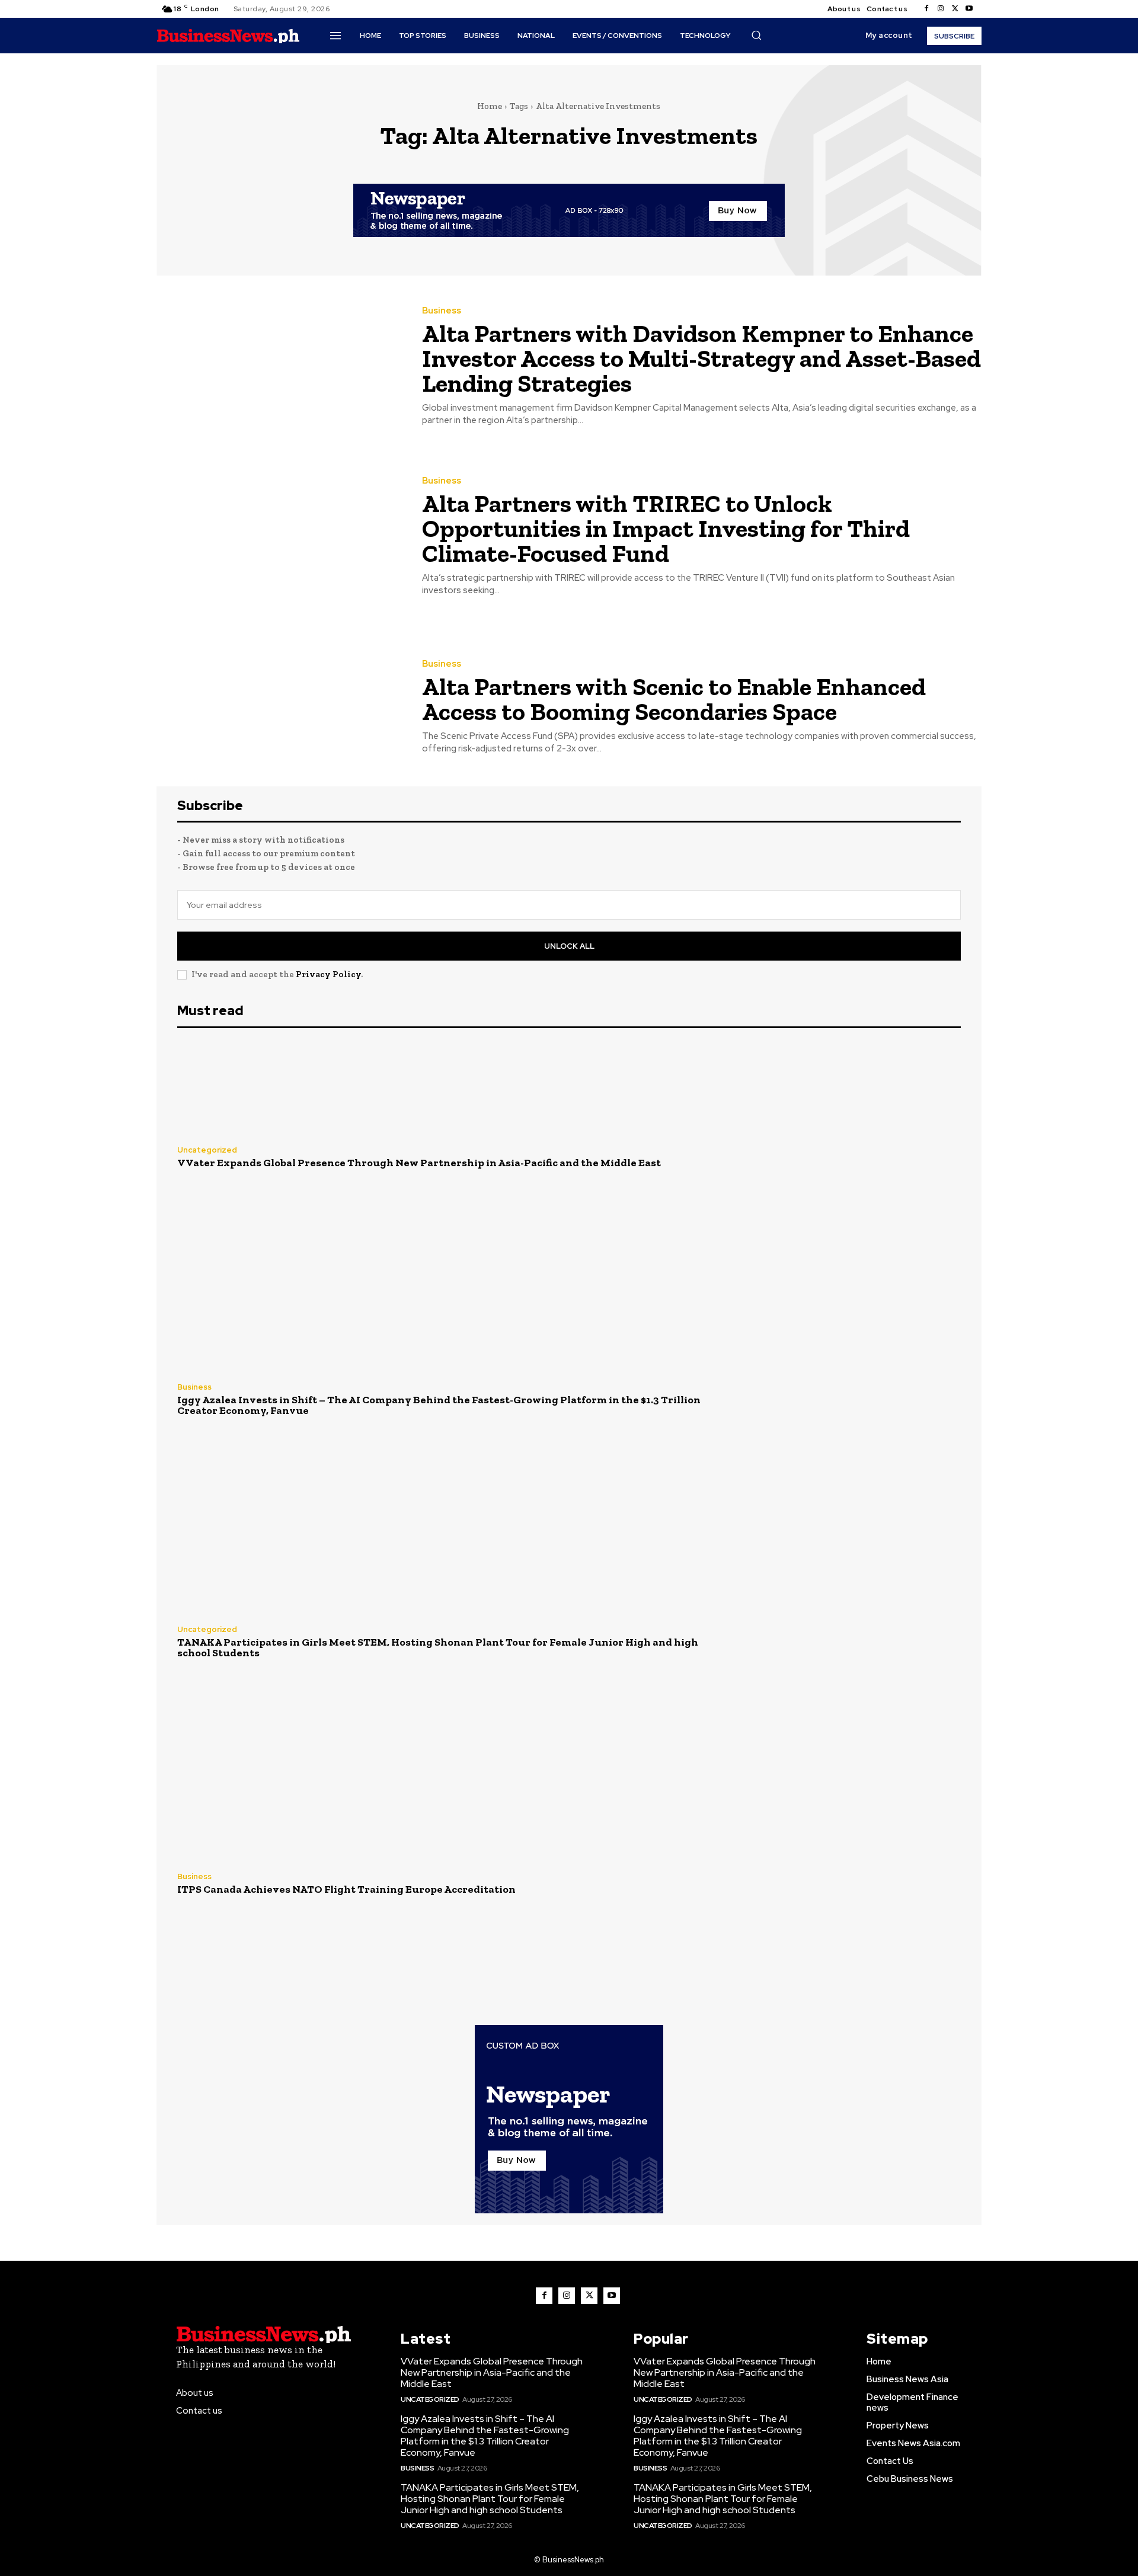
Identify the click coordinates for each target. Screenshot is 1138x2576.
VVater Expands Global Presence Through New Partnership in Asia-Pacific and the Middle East (419, 1163)
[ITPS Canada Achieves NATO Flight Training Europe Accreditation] (843, 1884)
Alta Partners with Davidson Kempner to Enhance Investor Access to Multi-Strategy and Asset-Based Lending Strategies (701, 358)
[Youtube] (969, 9)
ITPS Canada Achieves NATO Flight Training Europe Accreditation (346, 1889)
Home (490, 106)
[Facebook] (926, 9)
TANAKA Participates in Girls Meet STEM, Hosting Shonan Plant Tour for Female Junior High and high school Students (438, 1647)
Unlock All (569, 946)
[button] (756, 35)
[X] (955, 9)
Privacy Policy (328, 974)
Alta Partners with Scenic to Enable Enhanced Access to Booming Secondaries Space (674, 699)
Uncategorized (207, 1150)
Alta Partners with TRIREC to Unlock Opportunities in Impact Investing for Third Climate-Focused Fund (666, 528)
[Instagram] (941, 9)
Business (442, 311)
